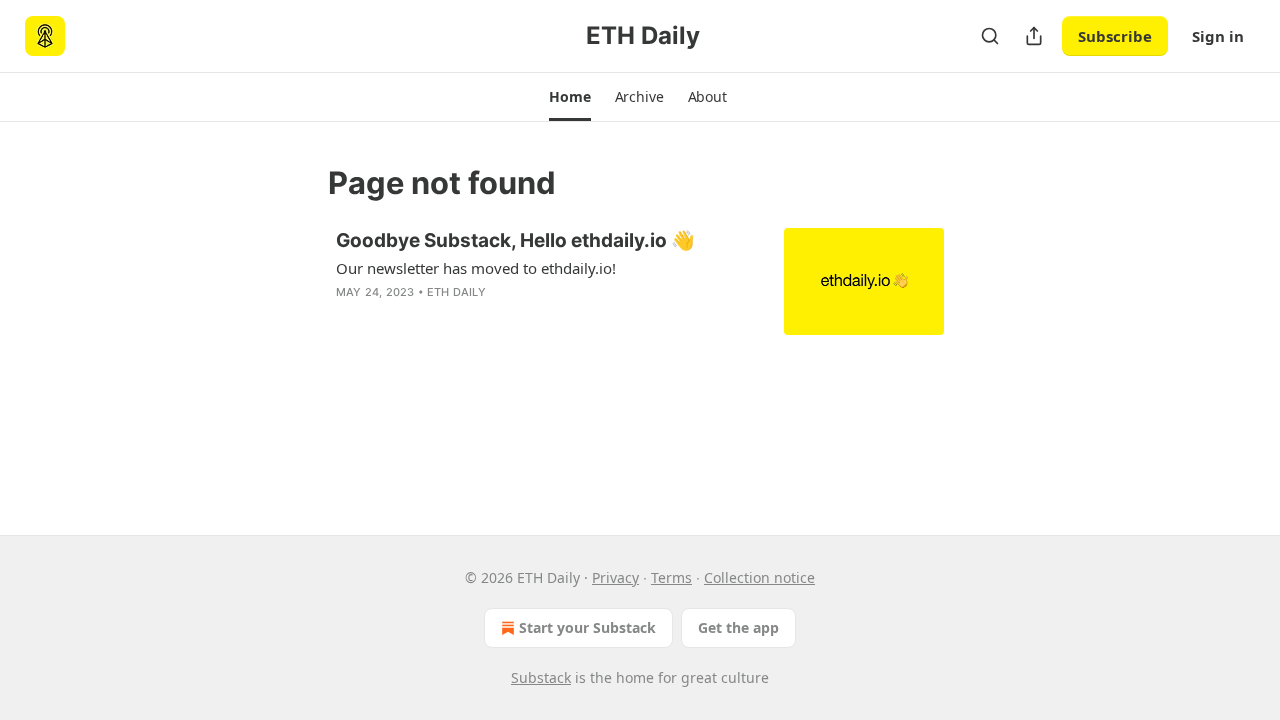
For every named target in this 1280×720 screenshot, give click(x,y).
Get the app (738, 627)
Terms (671, 577)
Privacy (615, 577)
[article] (640, 281)
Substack (541, 677)
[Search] (990, 36)
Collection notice (759, 577)
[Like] (349, 318)
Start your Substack (587, 627)
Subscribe (1115, 36)
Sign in (1218, 36)
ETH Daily (456, 292)
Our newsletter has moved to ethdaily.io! (476, 268)
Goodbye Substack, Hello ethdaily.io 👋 (515, 240)
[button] (569, 97)
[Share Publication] (1034, 36)
